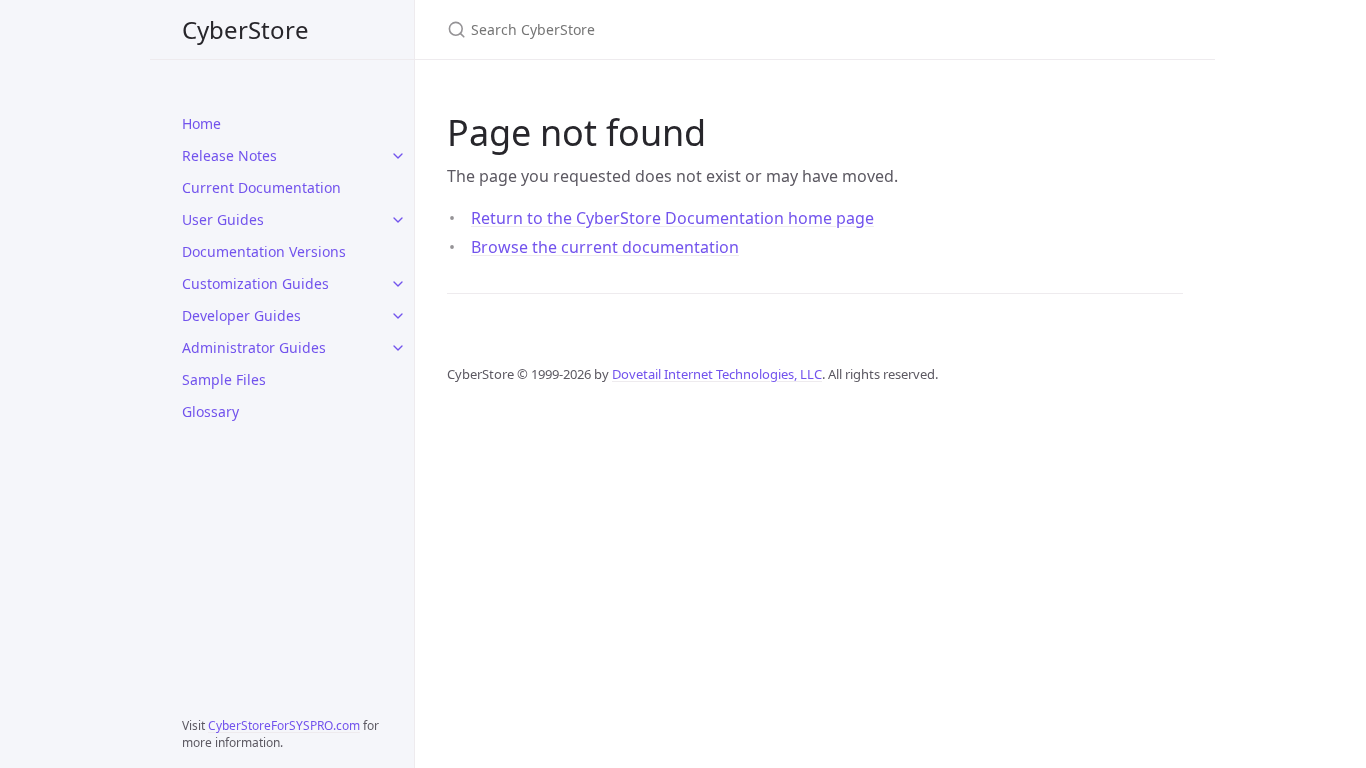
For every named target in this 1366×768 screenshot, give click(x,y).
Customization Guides (255, 283)
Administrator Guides (254, 347)
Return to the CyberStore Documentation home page (672, 218)
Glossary (210, 411)
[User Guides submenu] (398, 220)
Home (201, 123)
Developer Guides (241, 315)
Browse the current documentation (605, 247)
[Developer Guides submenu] (398, 316)
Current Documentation (261, 187)
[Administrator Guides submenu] (398, 348)
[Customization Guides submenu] (398, 284)
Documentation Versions (264, 251)
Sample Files (224, 379)
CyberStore (245, 29)
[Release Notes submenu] (398, 156)
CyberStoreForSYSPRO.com (284, 725)
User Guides (223, 219)
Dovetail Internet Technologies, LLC (717, 374)
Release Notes (229, 155)
